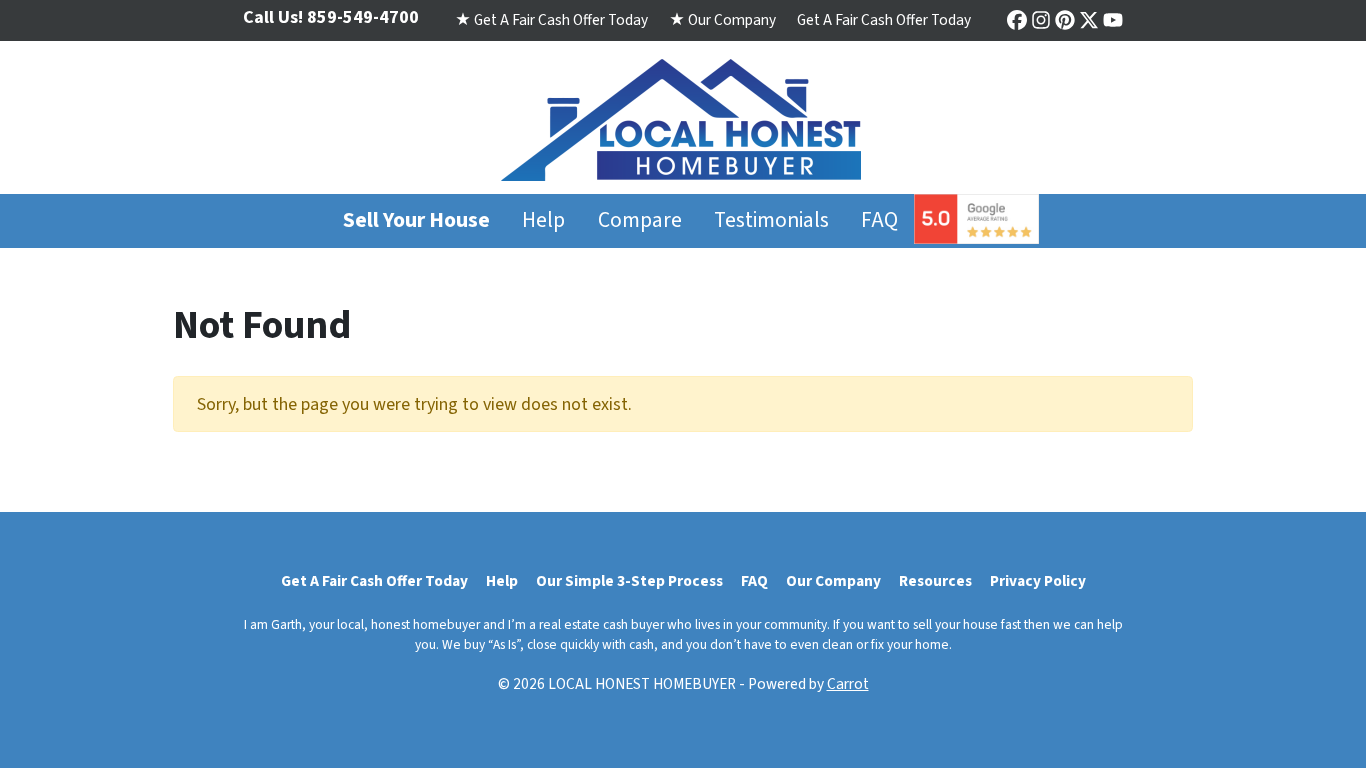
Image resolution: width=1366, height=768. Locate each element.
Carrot (848, 684)
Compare (640, 220)
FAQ (879, 220)
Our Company (833, 581)
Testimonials (771, 220)
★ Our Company (722, 20)
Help (543, 220)
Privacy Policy (1038, 581)
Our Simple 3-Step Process (629, 581)
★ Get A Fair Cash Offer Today (551, 20)
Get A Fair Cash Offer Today (884, 20)
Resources (935, 581)
